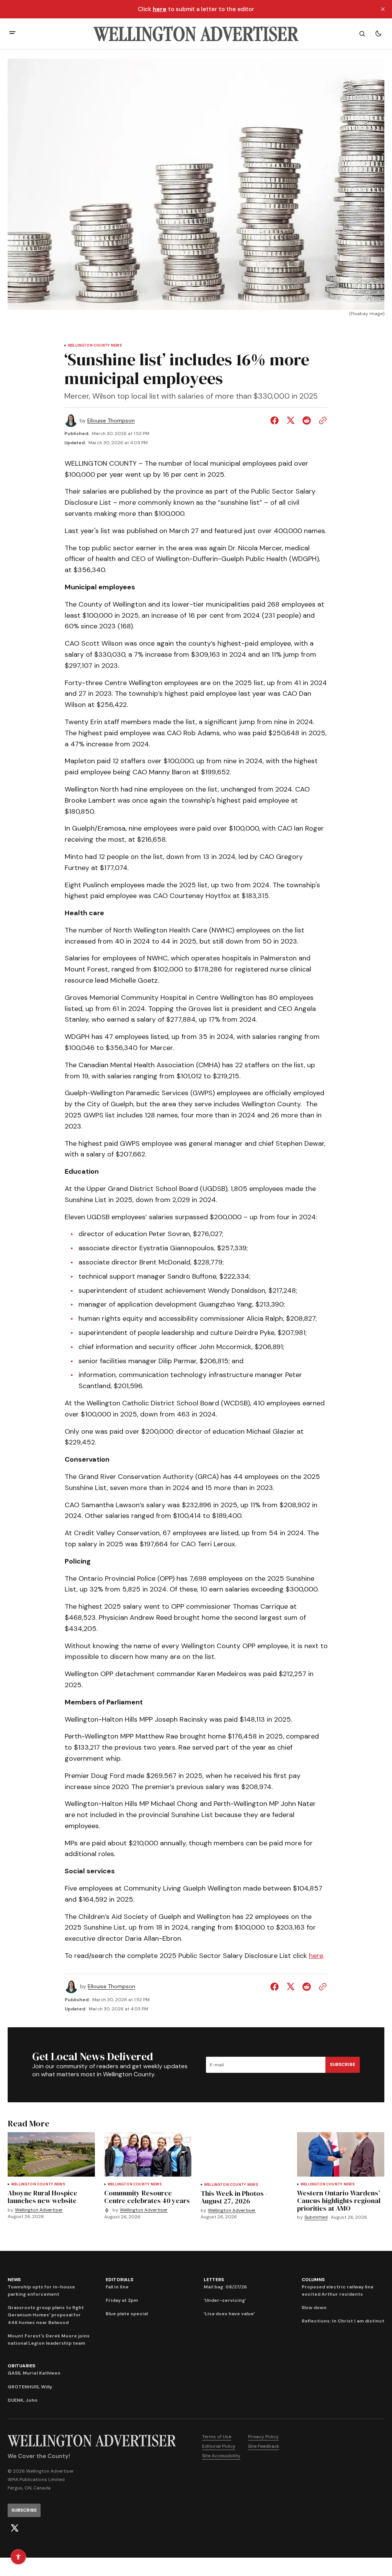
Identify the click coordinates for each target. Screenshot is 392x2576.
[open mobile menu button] (12, 34)
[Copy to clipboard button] (321, 420)
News (116, 346)
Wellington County (89, 346)
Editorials (119, 2280)
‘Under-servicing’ (225, 2300)
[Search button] (362, 34)
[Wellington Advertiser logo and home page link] (196, 34)
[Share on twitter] (291, 420)
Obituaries (21, 2366)
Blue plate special (127, 2314)
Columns (313, 2280)
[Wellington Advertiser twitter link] (15, 2528)
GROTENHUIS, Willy (30, 2387)
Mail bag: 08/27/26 (225, 2287)
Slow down (314, 2308)
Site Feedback (264, 2446)
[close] (383, 9)
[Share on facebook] (276, 420)
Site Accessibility (221, 2456)
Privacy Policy (263, 2437)
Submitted (316, 2217)
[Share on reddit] (307, 420)
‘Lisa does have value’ (229, 2314)
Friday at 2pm (122, 2300)
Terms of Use (217, 2437)
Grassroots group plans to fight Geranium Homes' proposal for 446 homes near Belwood (46, 2315)
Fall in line (117, 2287)
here (316, 1956)
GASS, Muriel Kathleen (34, 2373)
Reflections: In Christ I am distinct (343, 2321)
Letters (214, 2280)
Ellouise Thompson (111, 421)
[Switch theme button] (378, 34)
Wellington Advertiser (39, 2210)
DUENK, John (23, 2400)
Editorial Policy (219, 2446)
